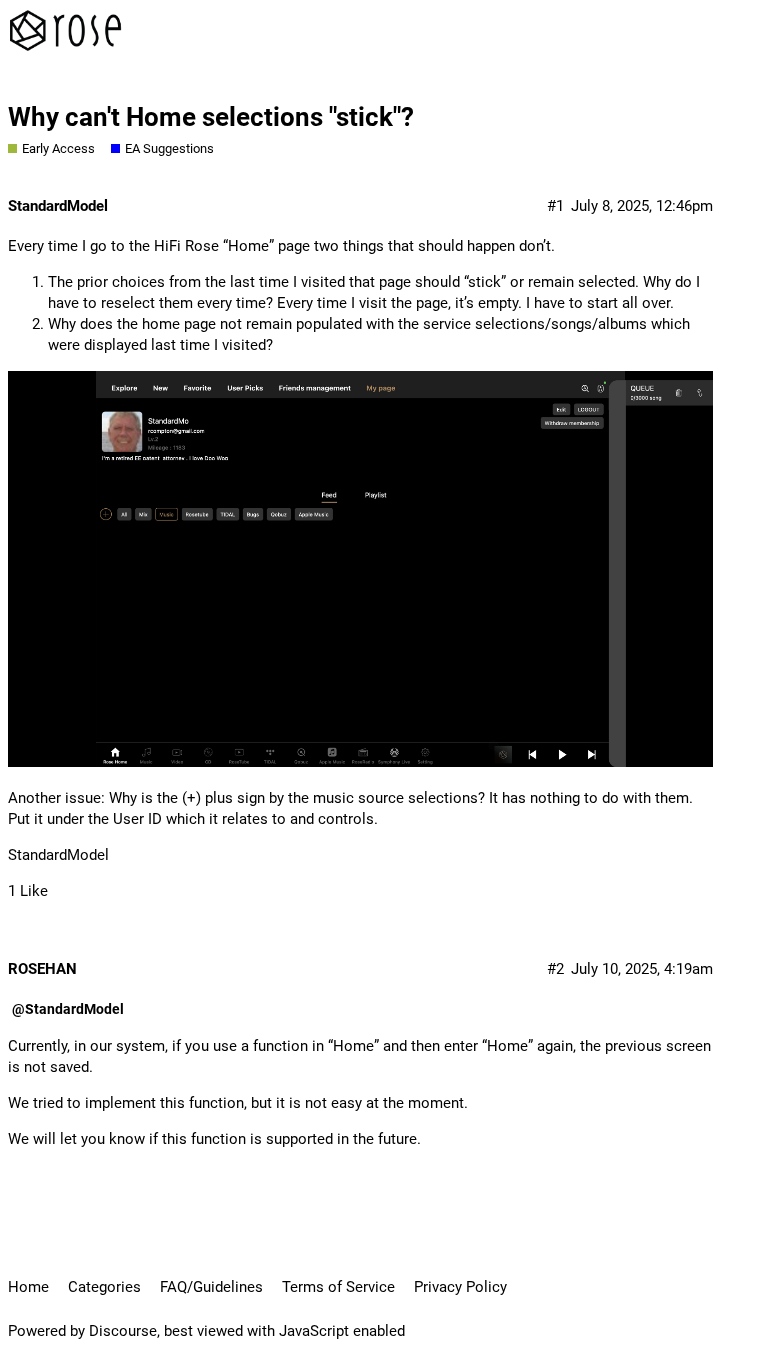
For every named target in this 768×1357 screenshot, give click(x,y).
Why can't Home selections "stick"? (211, 117)
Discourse (123, 1331)
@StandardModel (68, 1009)
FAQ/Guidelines (211, 1287)
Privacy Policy (460, 1287)
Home (28, 1287)
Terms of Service (338, 1287)
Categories (104, 1287)
